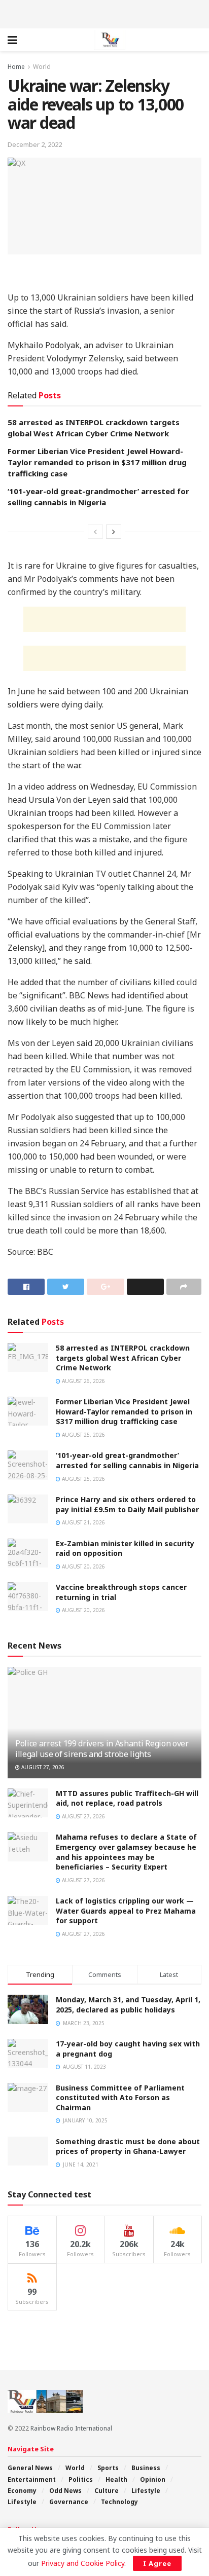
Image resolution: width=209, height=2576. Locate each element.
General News (30, 2468)
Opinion (153, 2479)
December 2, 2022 (35, 144)
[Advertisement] (104, 13)
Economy (22, 2491)
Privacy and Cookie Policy (83, 2563)
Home (16, 67)
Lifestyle (146, 2491)
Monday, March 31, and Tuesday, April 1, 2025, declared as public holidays (128, 2005)
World (42, 67)
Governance (69, 2502)
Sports (108, 2468)
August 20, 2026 (83, 1566)
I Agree (157, 2563)
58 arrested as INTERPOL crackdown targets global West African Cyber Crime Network (123, 1358)
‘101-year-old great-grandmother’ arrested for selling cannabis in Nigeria (127, 1460)
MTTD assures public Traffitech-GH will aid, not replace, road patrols (127, 1798)
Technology (119, 2502)
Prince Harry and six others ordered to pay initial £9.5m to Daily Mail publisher (127, 1504)
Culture (107, 2491)
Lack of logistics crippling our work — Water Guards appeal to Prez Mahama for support (126, 1911)
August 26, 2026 (83, 1381)
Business (146, 2468)
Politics (81, 2479)
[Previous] (95, 532)
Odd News (65, 2491)
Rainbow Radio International (71, 2428)
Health (116, 2479)
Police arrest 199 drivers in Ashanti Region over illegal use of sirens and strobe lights (102, 1749)
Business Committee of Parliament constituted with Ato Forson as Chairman (120, 2098)
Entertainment (32, 2479)
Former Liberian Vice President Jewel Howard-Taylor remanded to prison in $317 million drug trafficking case (97, 462)
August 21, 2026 (83, 1522)
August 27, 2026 (42, 1767)
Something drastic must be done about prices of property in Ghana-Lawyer (128, 2146)
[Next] (114, 532)
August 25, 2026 (83, 1435)
